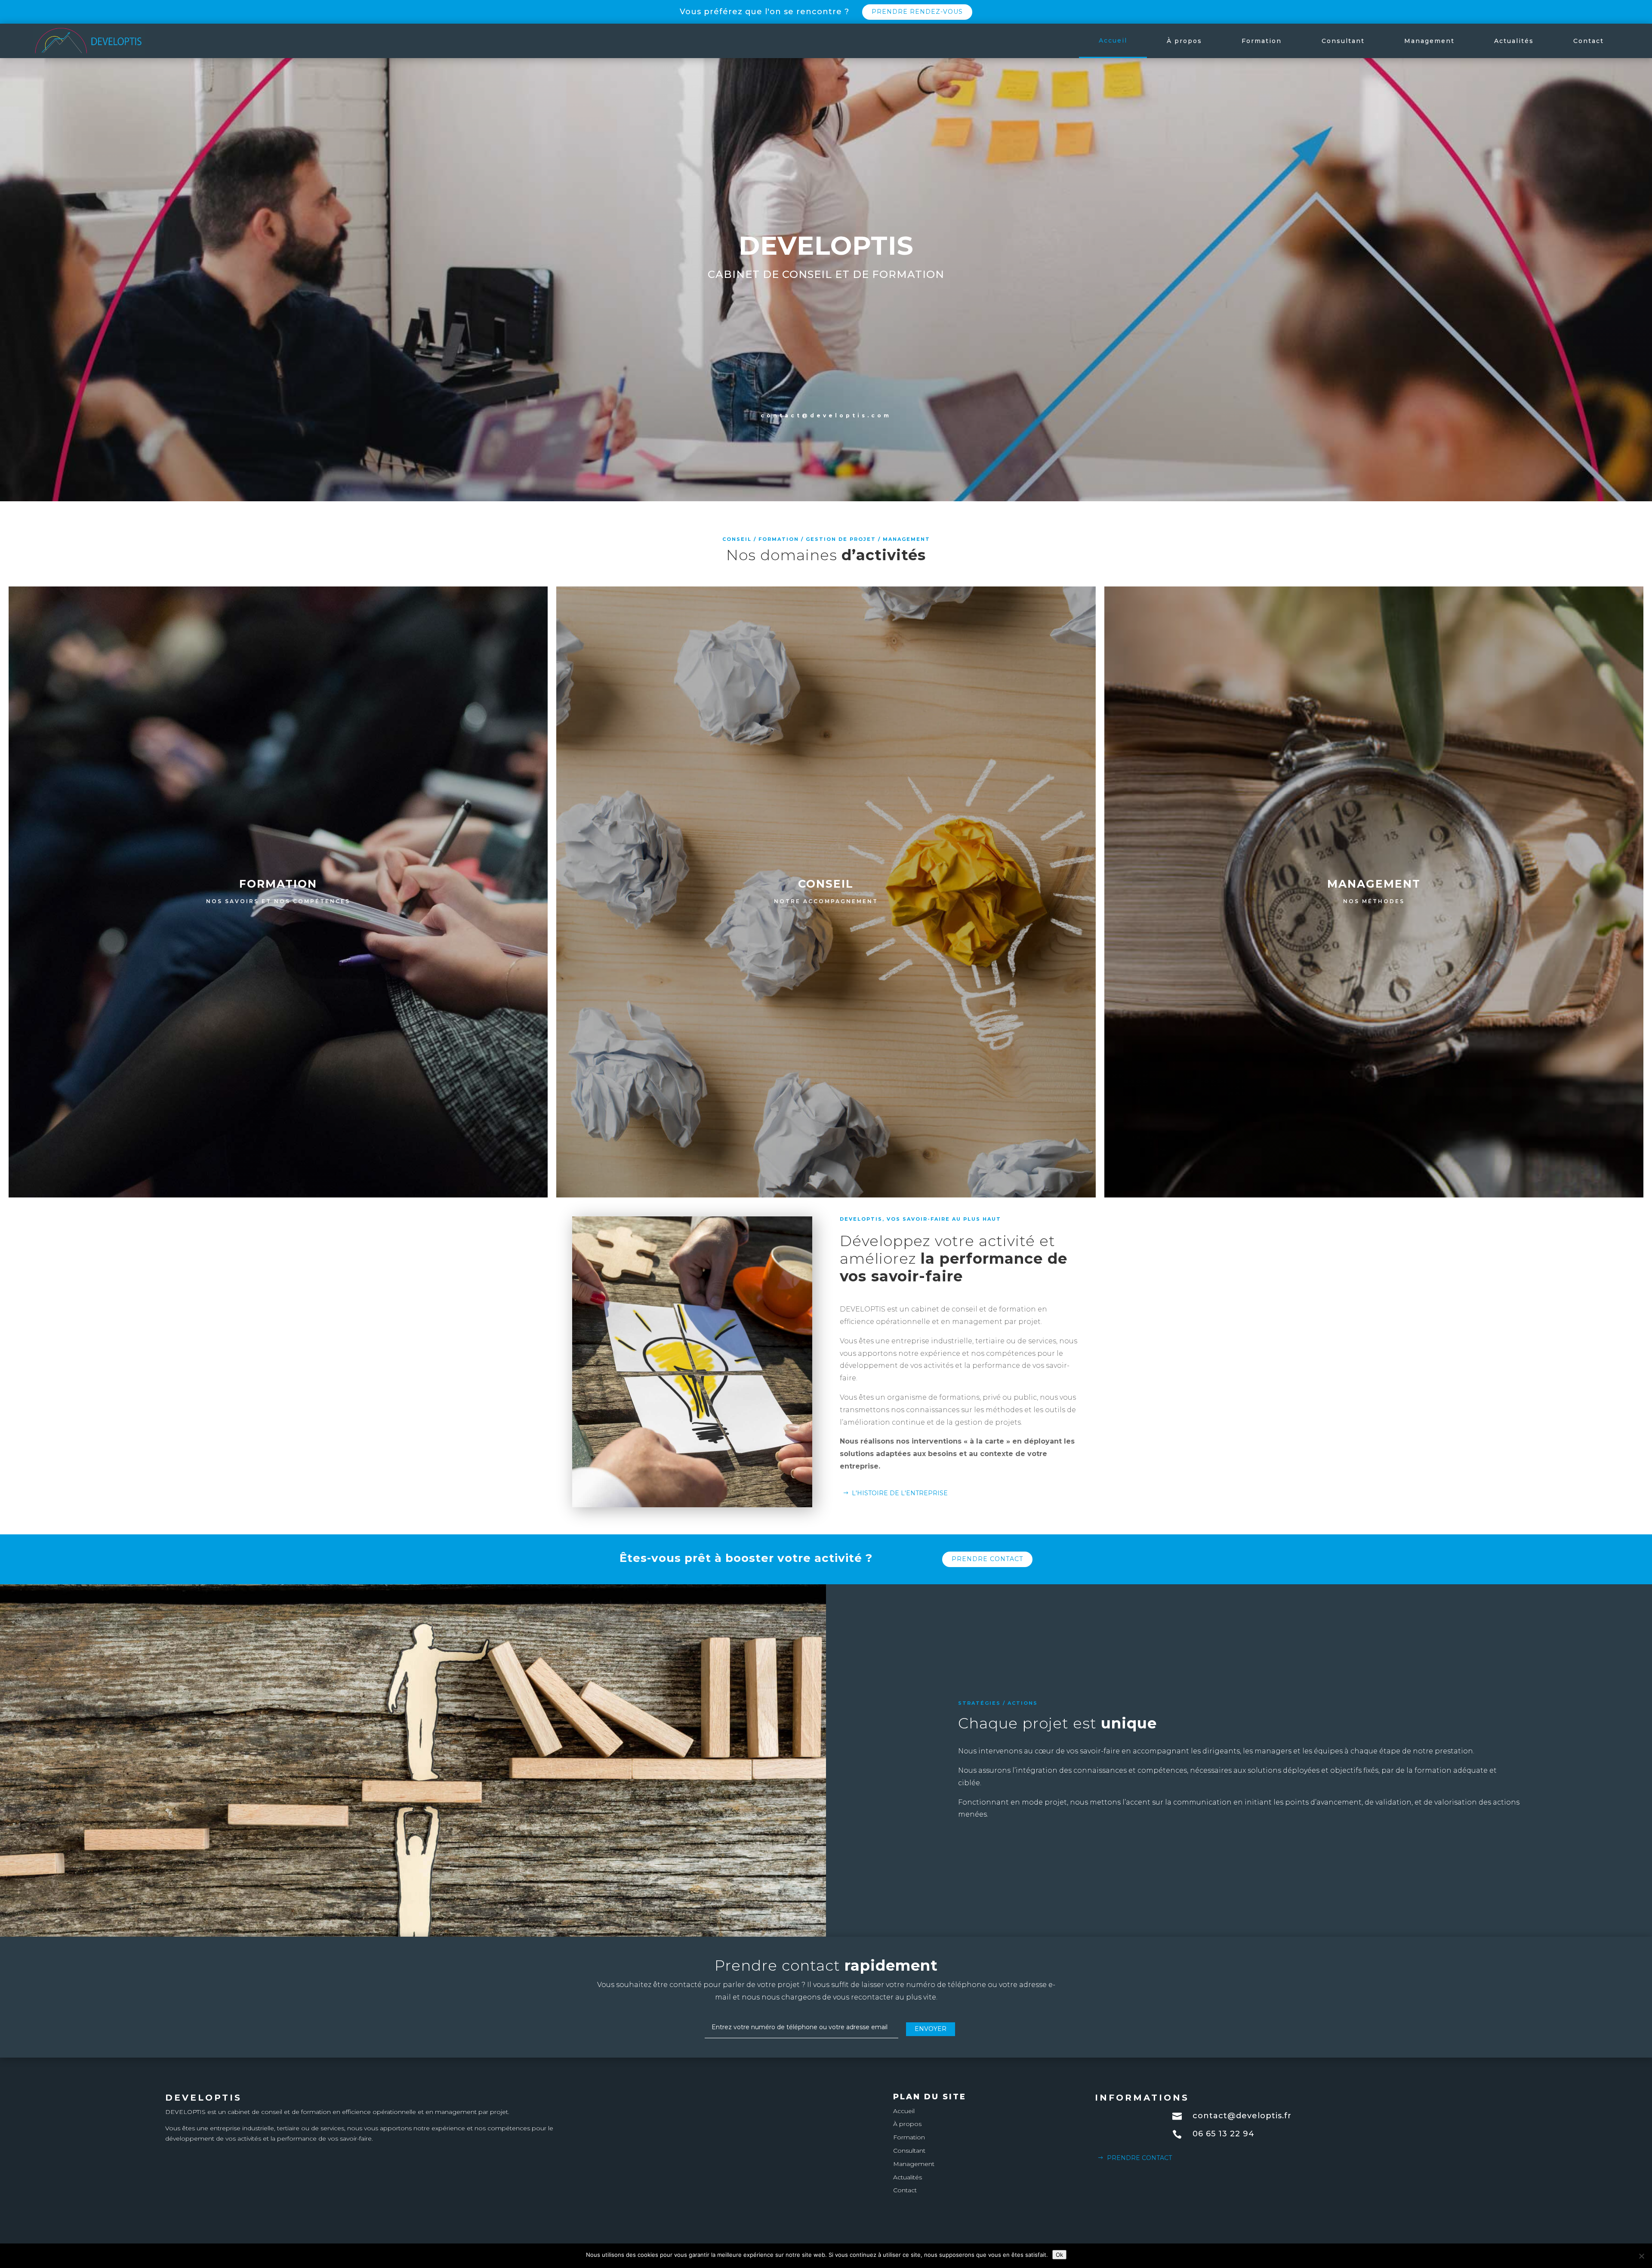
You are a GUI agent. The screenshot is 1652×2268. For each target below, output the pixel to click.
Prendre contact (987, 1559)
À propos (1184, 41)
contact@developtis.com (826, 415)
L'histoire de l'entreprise (900, 1493)
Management (1429, 41)
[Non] (1641, 2256)
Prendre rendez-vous (917, 12)
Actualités (1514, 41)
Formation (1262, 41)
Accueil (1113, 40)
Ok (1059, 2255)
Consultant (1343, 41)
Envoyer (931, 2029)
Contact (1589, 41)
